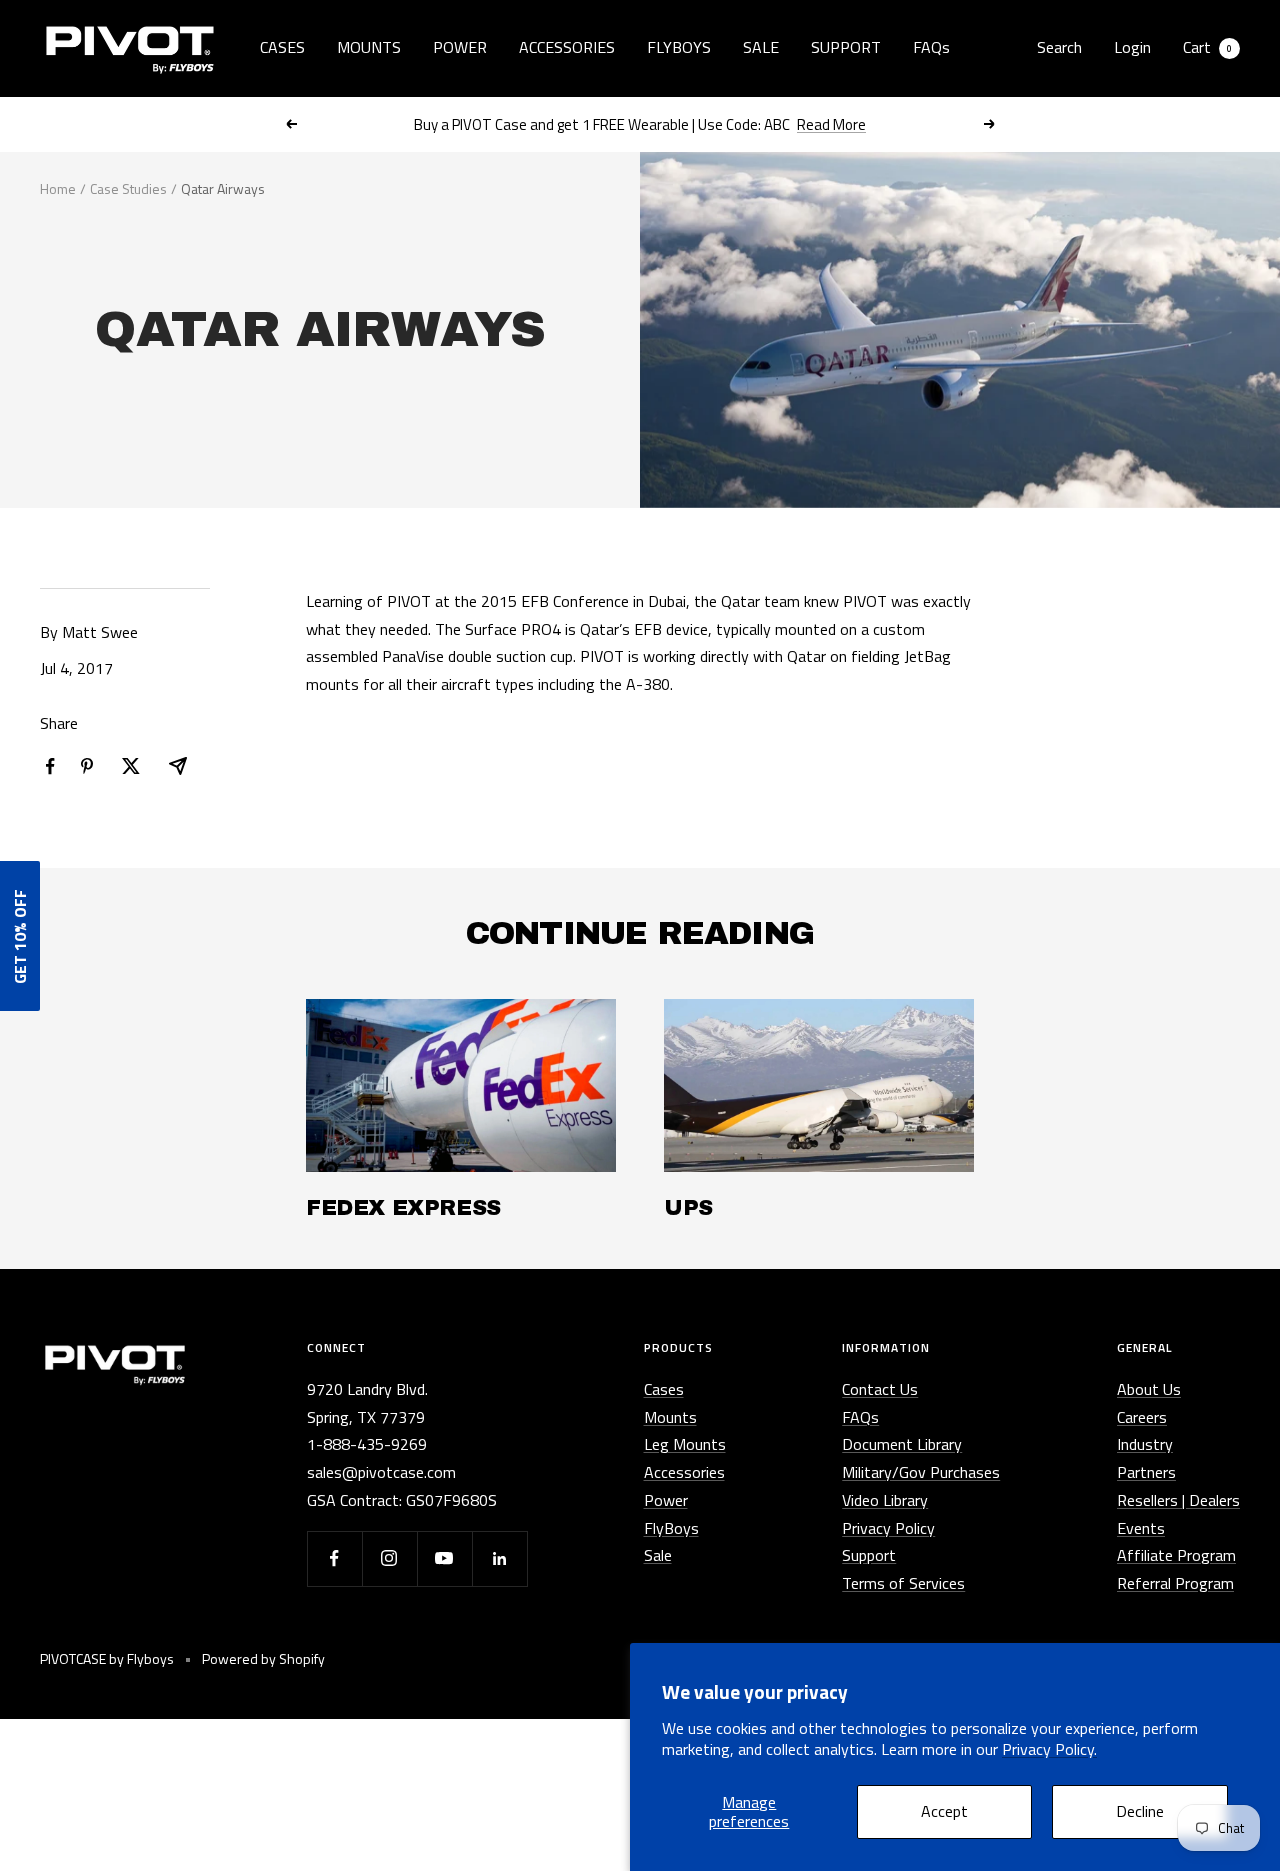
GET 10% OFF (640, 1056)
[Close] (851, 763)
